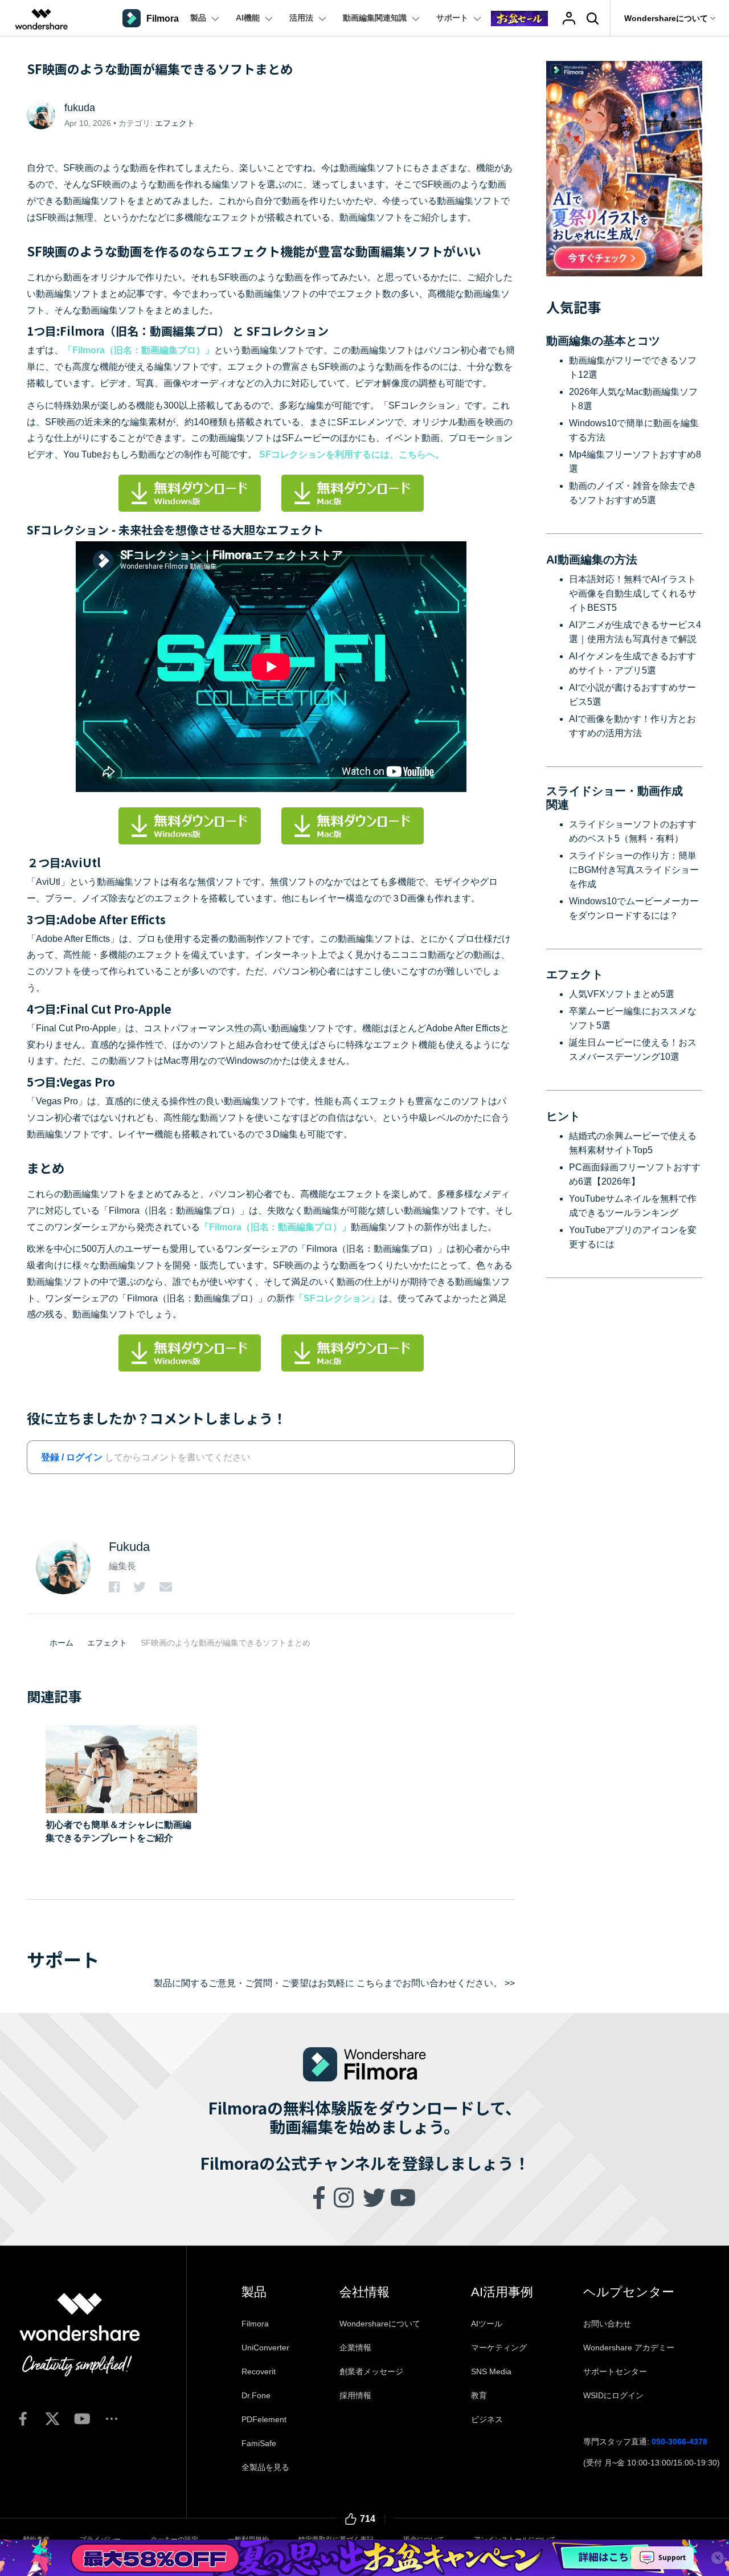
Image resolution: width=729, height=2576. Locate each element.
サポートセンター (615, 2371)
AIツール (487, 2324)
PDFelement (264, 2419)
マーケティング (499, 2348)
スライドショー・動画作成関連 (615, 798)
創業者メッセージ (371, 2371)
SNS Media (491, 2371)
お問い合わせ (607, 2324)
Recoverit (259, 2371)
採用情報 (355, 2395)
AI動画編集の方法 (592, 560)
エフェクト (175, 123)
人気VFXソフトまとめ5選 (622, 994)
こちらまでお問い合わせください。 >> (436, 1983)
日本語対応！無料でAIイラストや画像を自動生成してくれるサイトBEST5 (633, 593)
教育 (479, 2395)
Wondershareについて (380, 2324)
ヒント (563, 1116)
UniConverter (265, 2348)
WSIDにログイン (613, 2395)
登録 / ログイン (72, 1457)
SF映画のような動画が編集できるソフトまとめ (226, 1643)
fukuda (80, 108)
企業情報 (355, 2348)
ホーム (62, 1643)
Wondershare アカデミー (629, 2348)
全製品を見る (265, 2467)
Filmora (255, 2324)
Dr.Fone (256, 2395)
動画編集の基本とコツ (603, 341)
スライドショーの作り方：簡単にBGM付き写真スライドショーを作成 (634, 870)
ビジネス (487, 2419)
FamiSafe (259, 2443)
